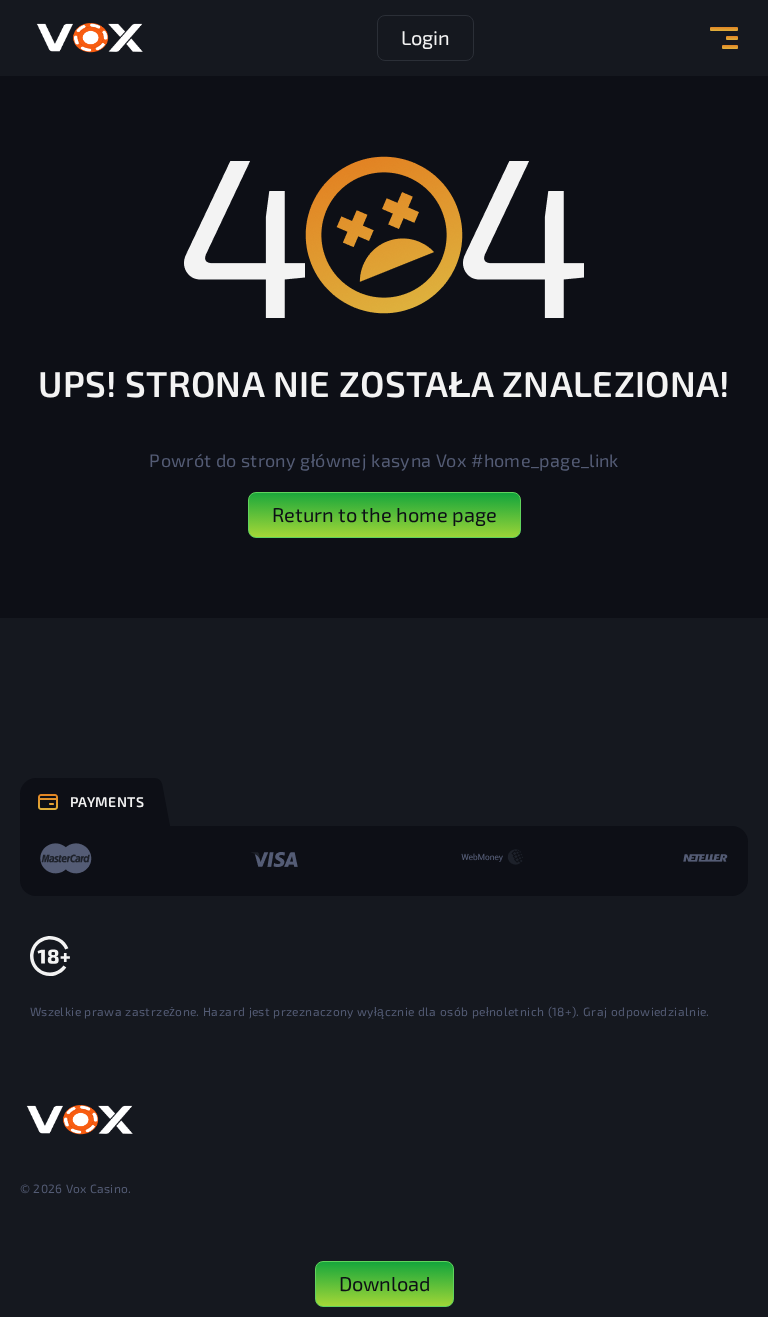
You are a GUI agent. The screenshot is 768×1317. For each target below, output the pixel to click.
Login (425, 37)
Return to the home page (384, 514)
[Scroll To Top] (709, 1193)
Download (384, 1283)
